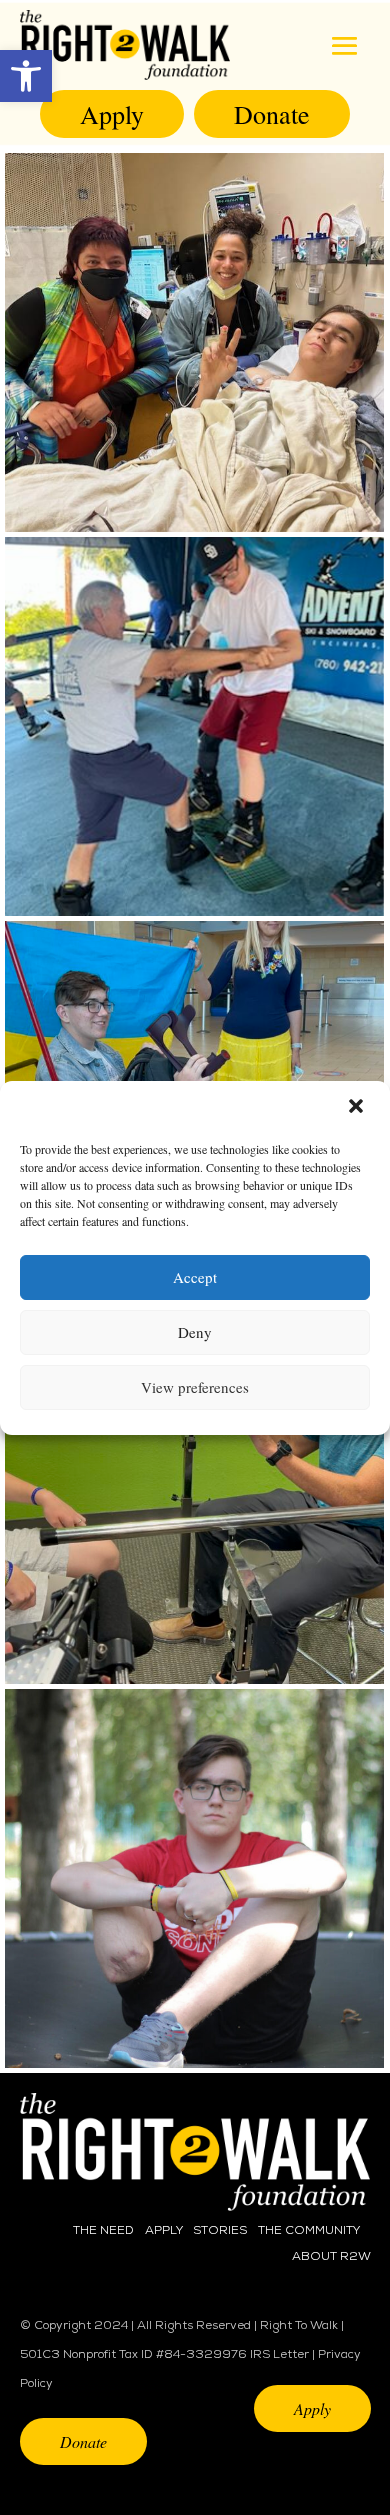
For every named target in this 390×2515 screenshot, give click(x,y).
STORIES (220, 2231)
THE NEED (103, 2231)
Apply (112, 114)
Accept (195, 1277)
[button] (26, 76)
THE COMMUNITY (309, 2231)
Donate (272, 114)
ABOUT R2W (331, 2257)
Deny (195, 1332)
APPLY (164, 2231)
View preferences (195, 1387)
